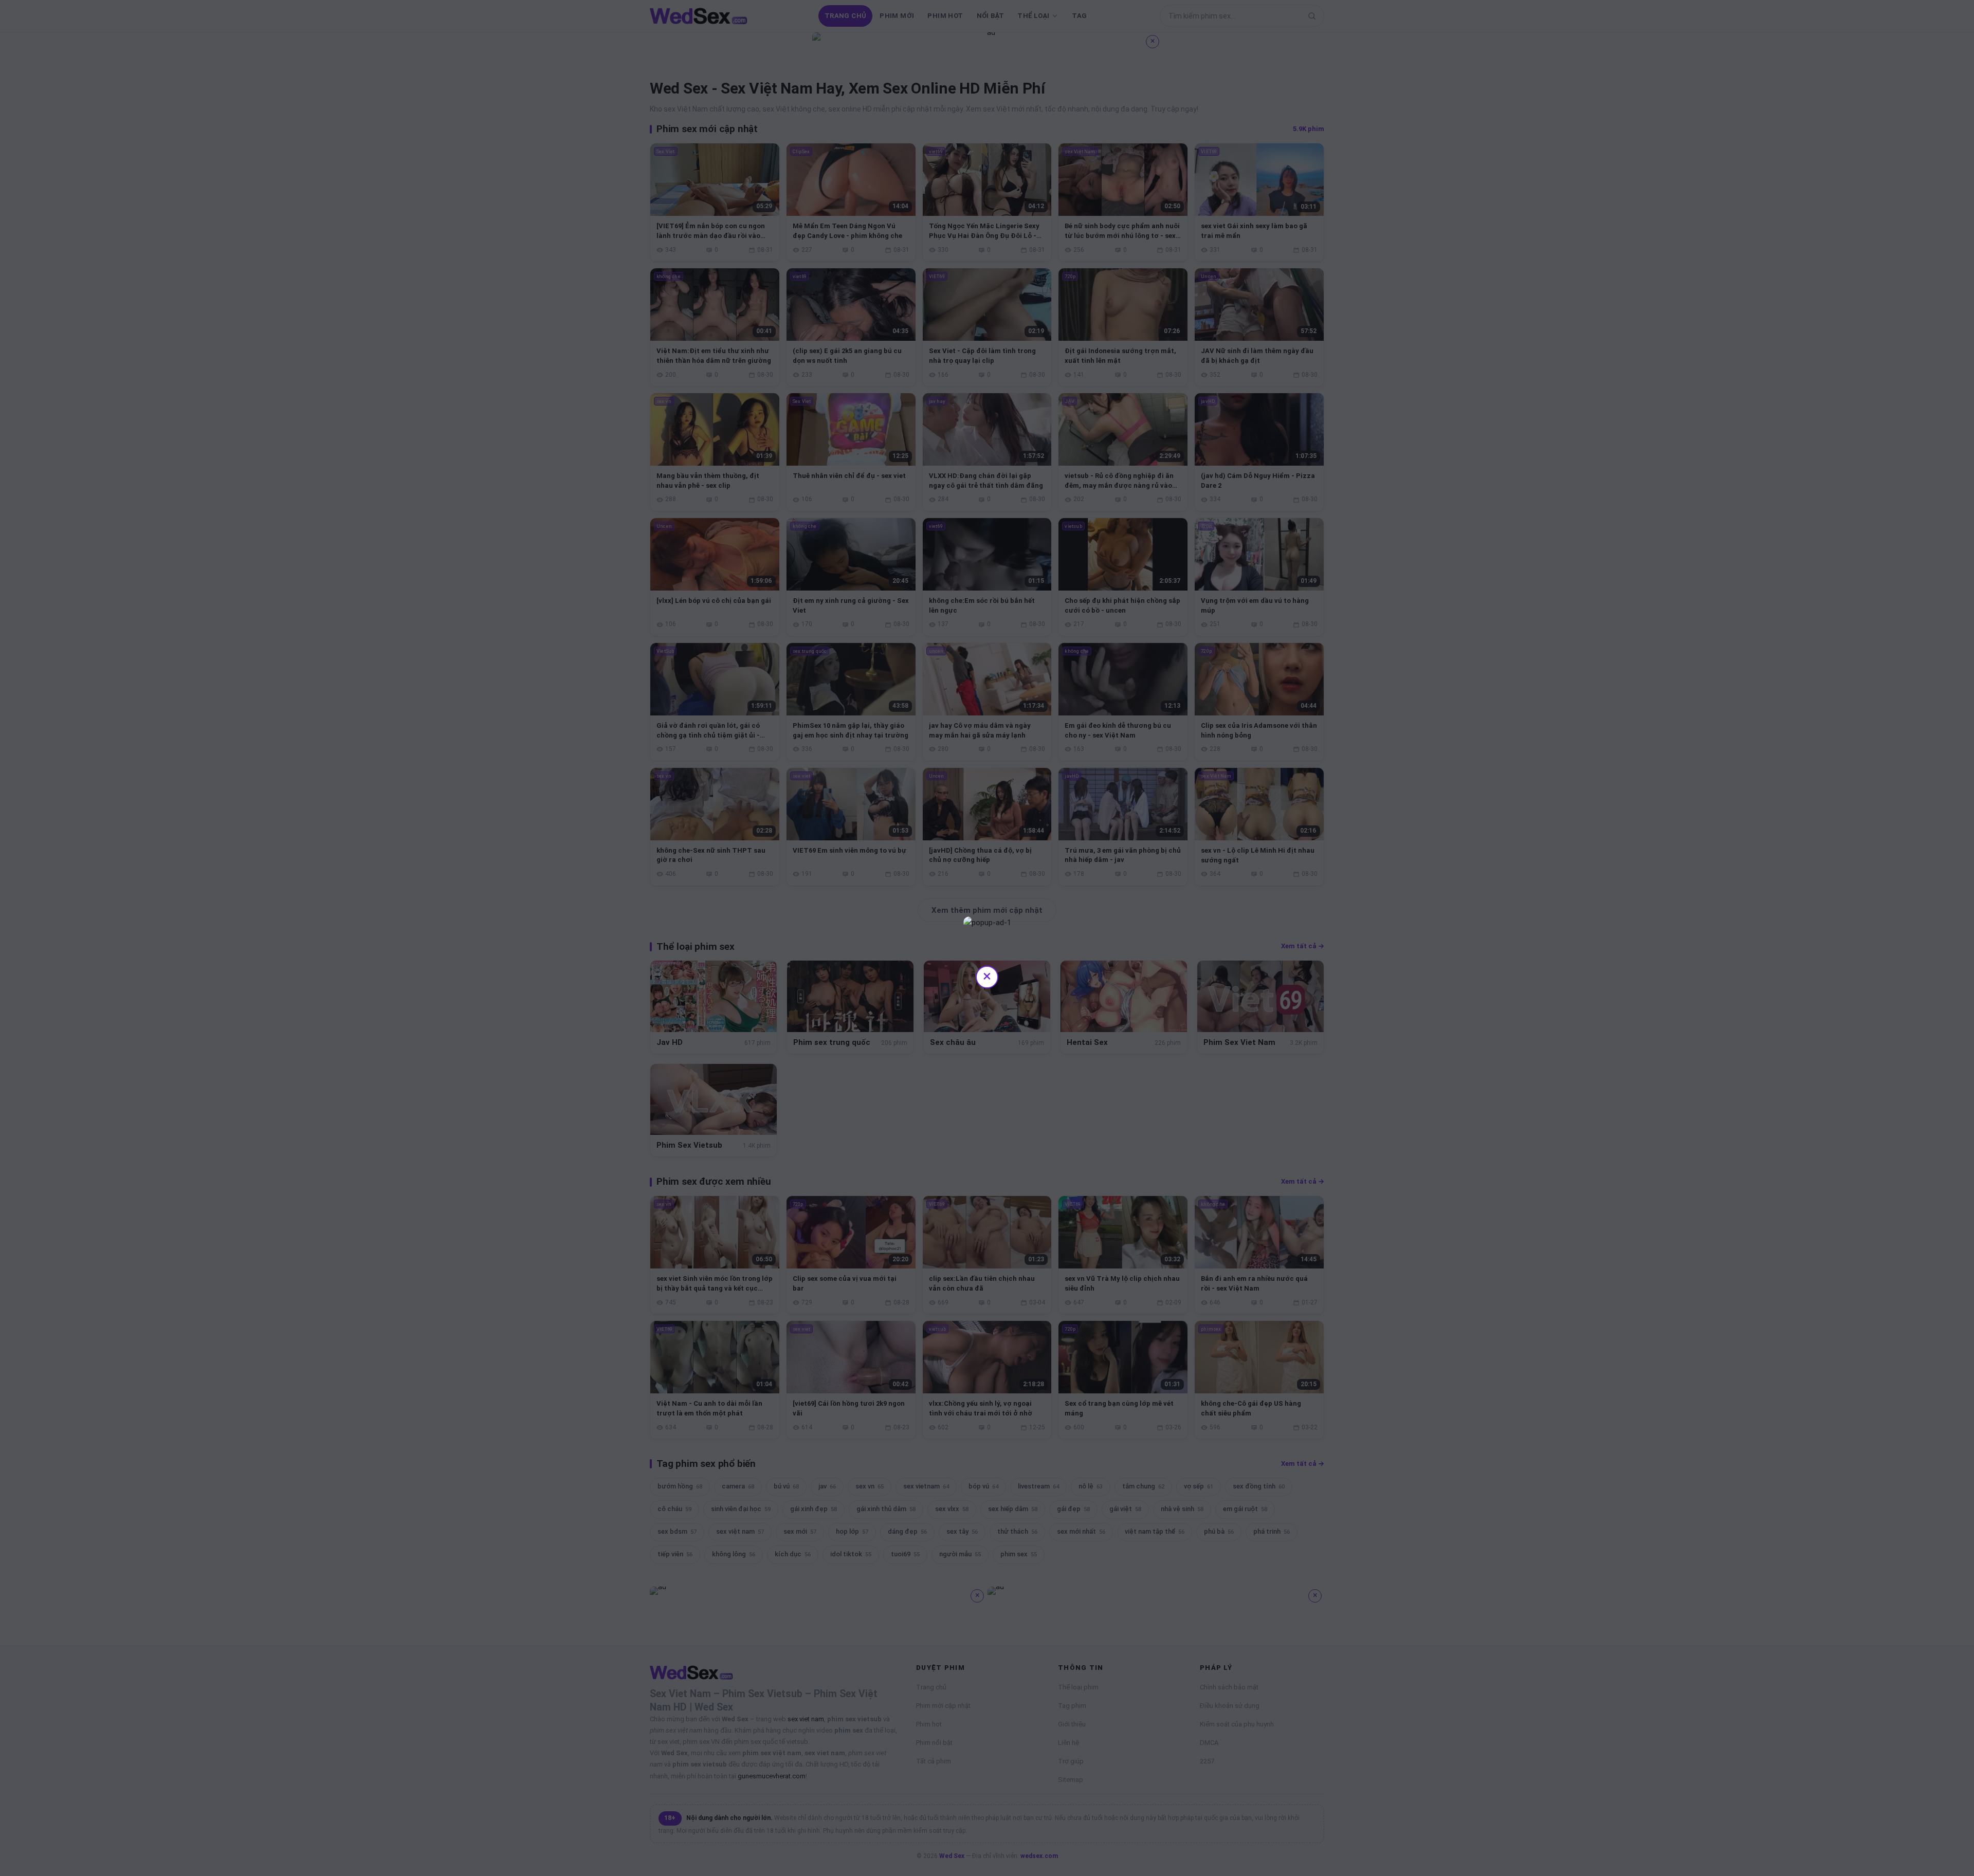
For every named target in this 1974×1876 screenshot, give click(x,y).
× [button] (987, 976)
